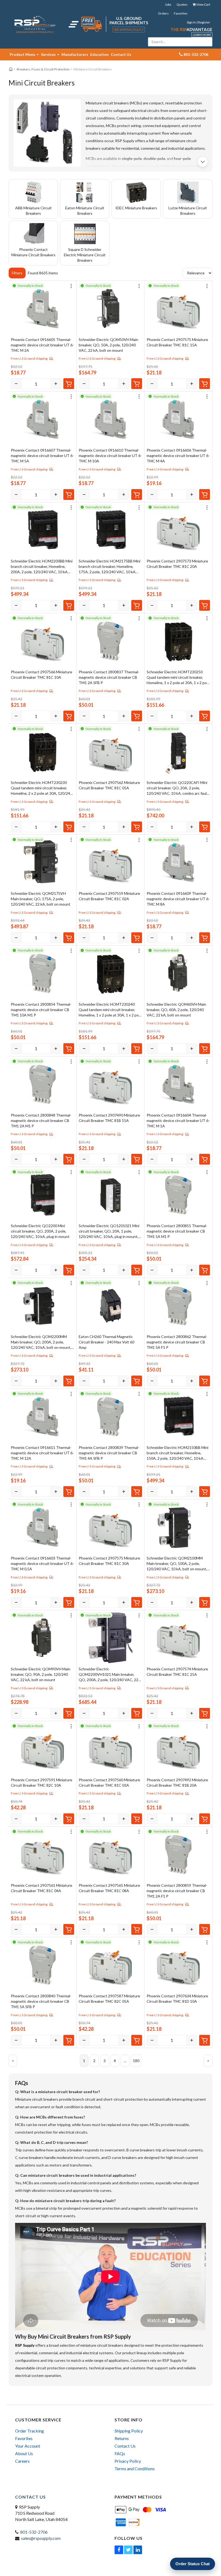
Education (99, 54)
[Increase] (56, 384)
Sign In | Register (198, 22)
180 (136, 2061)
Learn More (202, 35)
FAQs (120, 2453)
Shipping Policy (129, 2431)
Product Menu (23, 54)
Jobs (168, 4)
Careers (22, 2461)
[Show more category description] (203, 162)
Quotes (182, 4)
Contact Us (121, 54)
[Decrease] (16, 384)
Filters (17, 273)
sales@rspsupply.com (41, 2538)
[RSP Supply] (35, 24)
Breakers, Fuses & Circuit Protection (43, 69)
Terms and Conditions (135, 2468)
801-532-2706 (34, 2532)
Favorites (181, 13)
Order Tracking (30, 2431)
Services (49, 54)
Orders (163, 13)
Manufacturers (75, 54)
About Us (24, 2453)
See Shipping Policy (129, 30)
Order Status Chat (193, 2564)
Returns (122, 2438)
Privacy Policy (128, 2461)
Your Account (28, 2446)
